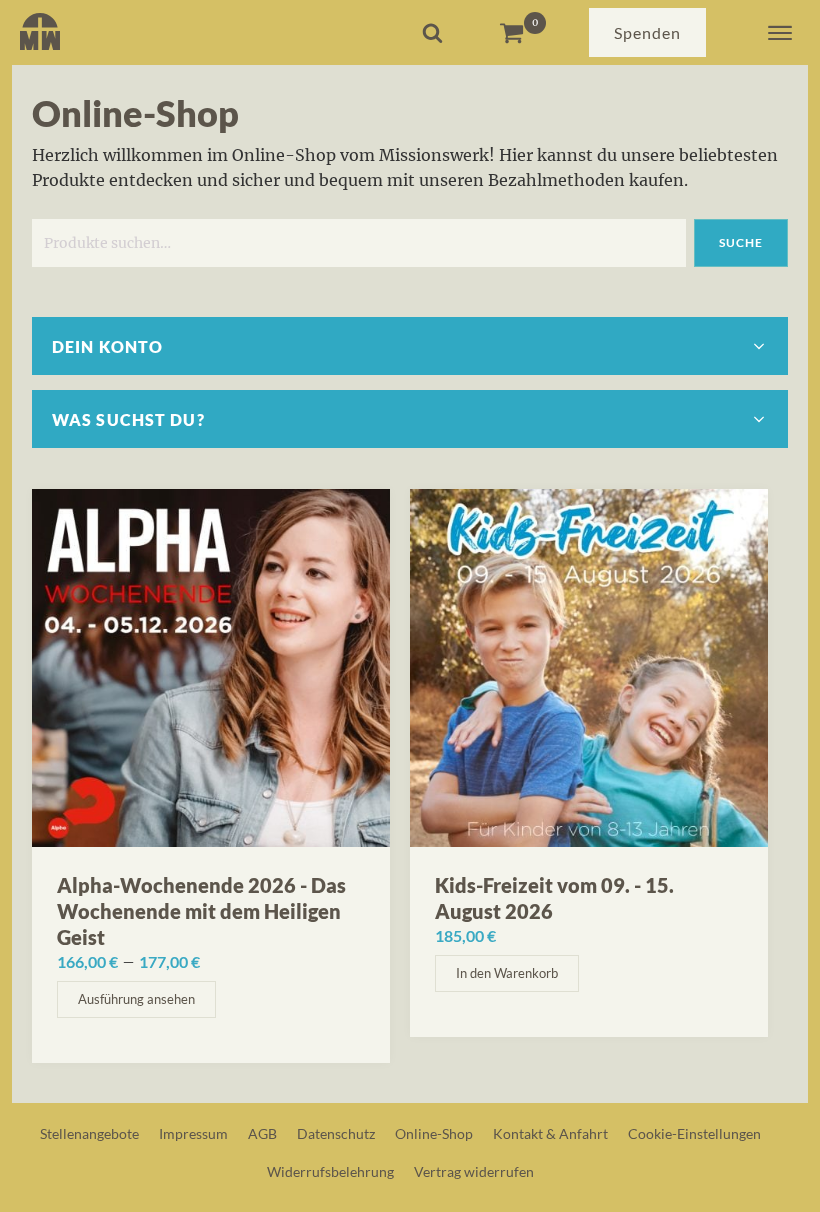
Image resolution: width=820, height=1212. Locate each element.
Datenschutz (336, 1133)
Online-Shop (434, 1133)
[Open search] (432, 32)
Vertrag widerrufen (474, 1171)
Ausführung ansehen (136, 999)
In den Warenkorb (507, 973)
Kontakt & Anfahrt (550, 1133)
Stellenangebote (89, 1133)
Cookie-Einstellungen (694, 1133)
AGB (262, 1133)
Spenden (647, 32)
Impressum (193, 1133)
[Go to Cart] (522, 32)
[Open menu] (780, 33)
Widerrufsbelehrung (330, 1171)
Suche (741, 242)
